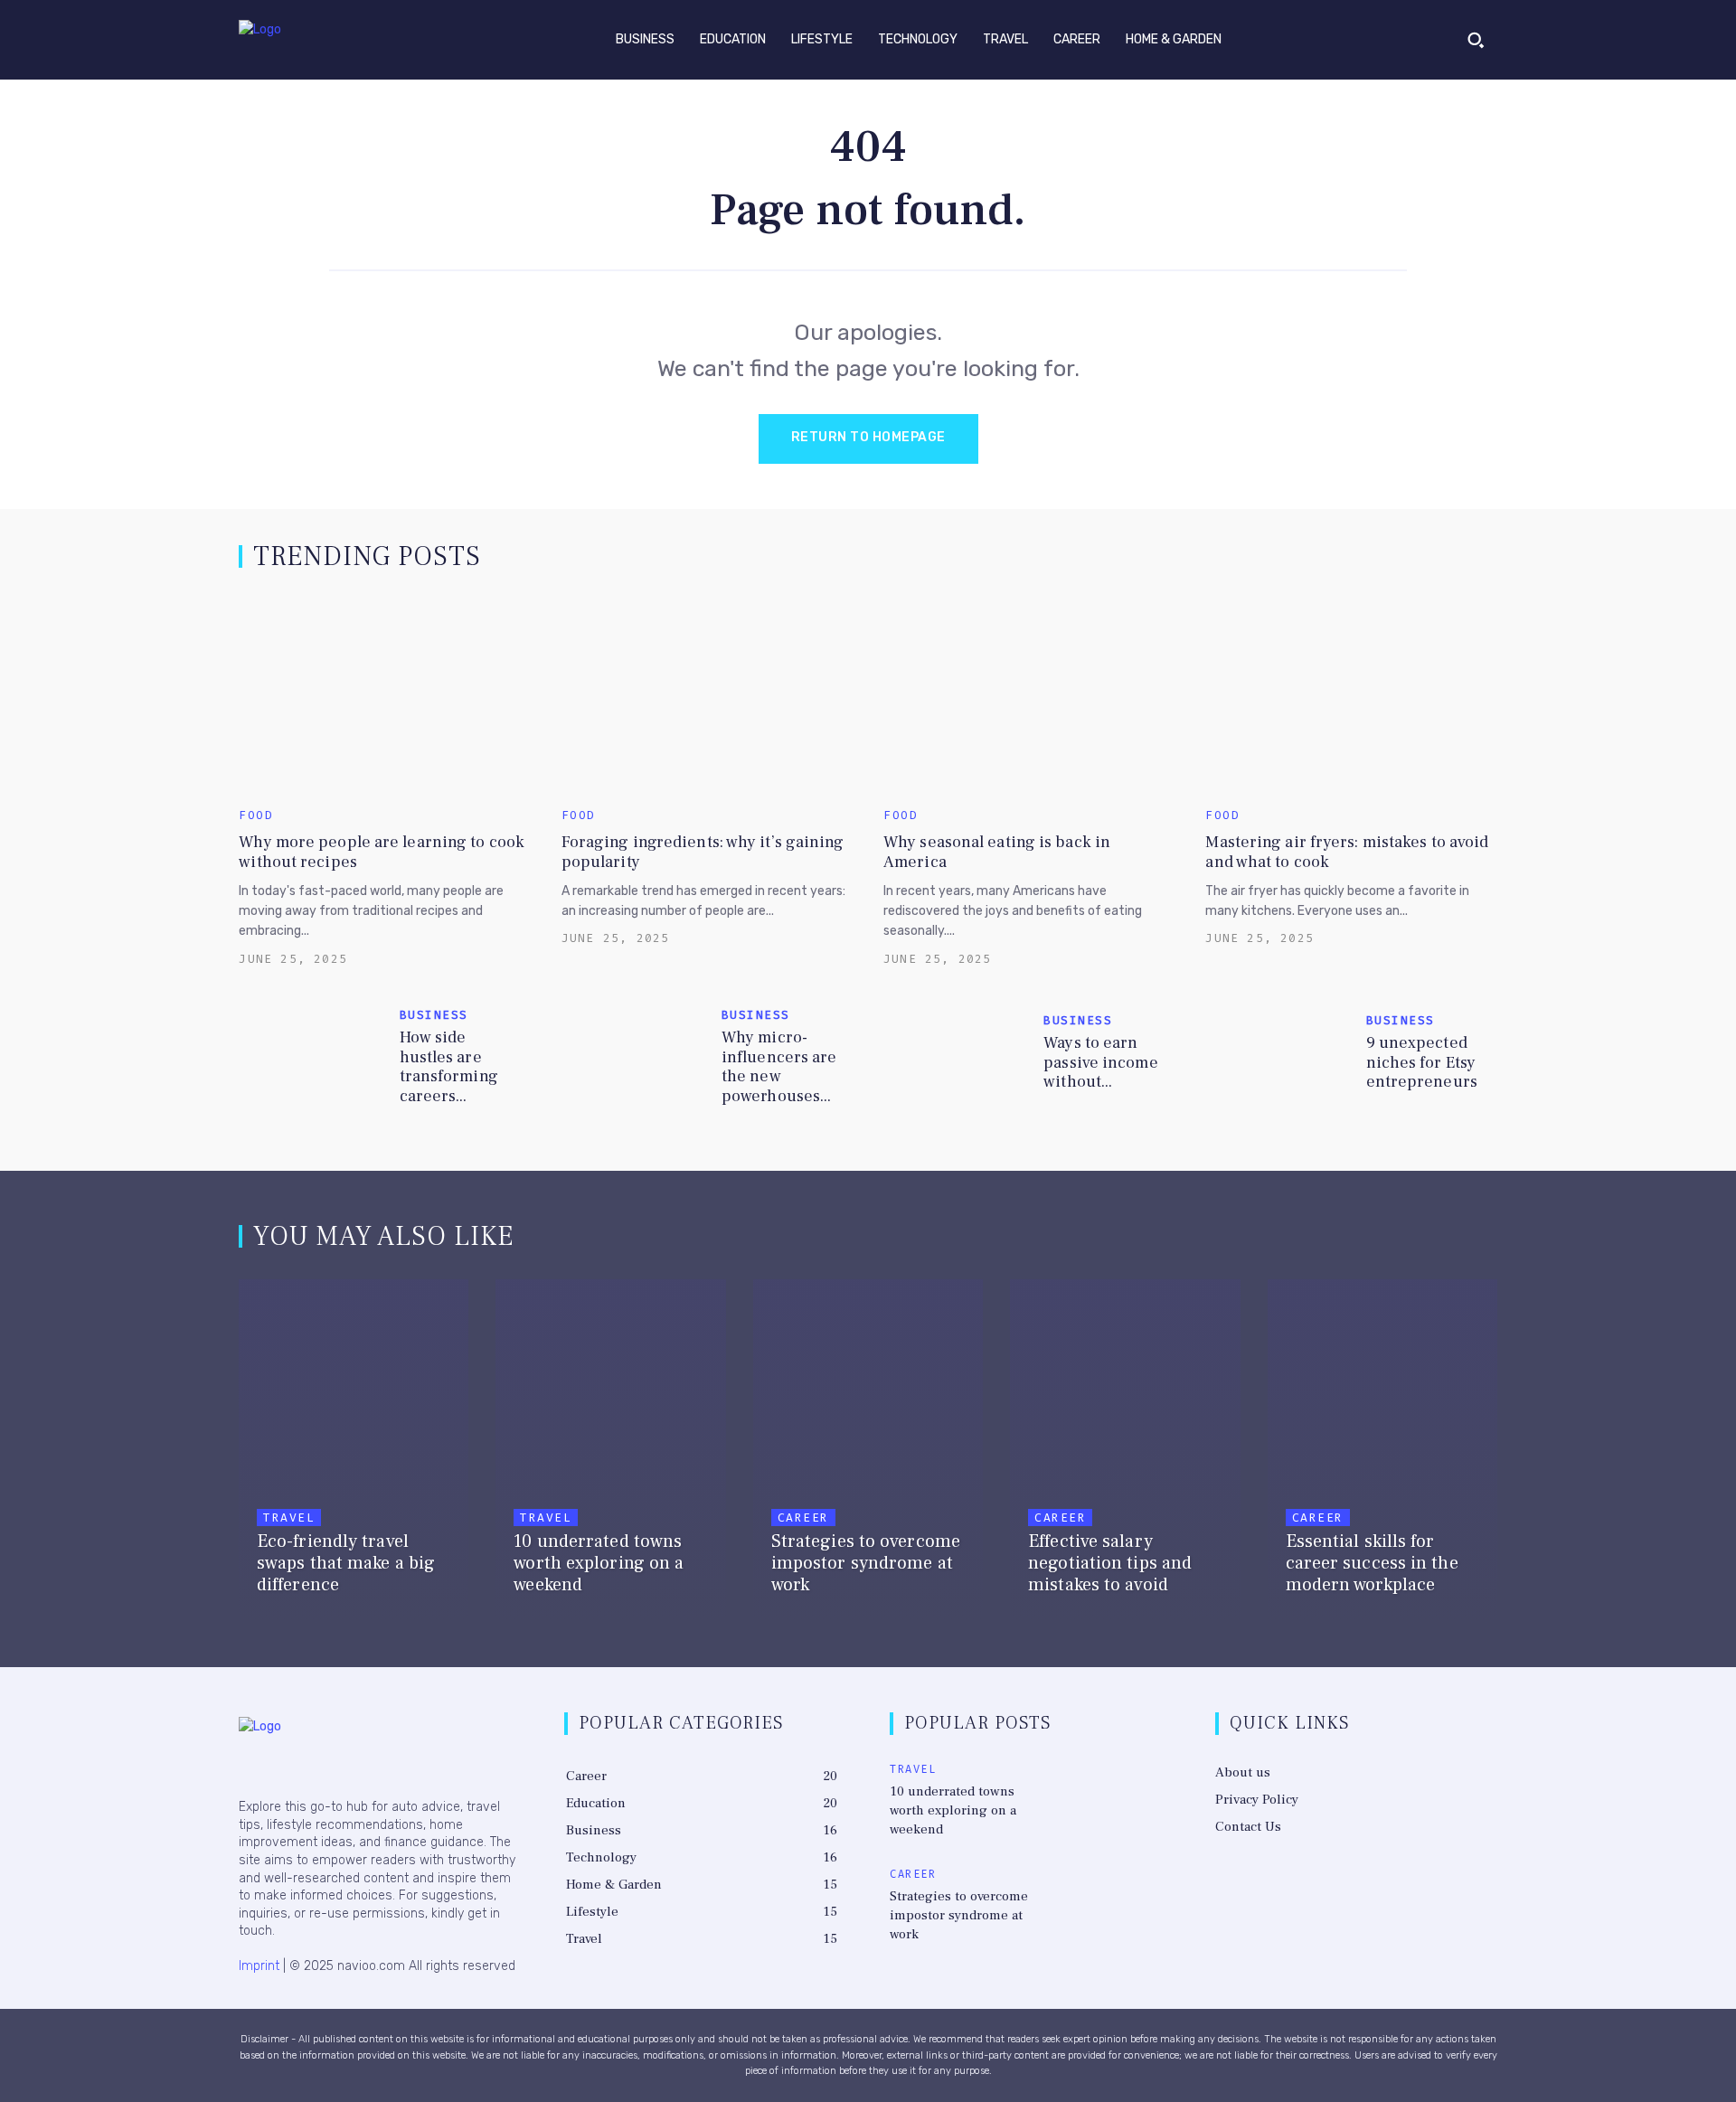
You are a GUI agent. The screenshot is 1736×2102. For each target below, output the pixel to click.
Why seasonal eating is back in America (997, 852)
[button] (1476, 40)
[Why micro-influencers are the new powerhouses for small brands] (634, 1057)
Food (256, 815)
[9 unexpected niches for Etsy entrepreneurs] (1278, 1057)
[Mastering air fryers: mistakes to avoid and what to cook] (1351, 694)
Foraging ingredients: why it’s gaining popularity (703, 852)
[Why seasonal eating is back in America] (1029, 694)
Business (434, 1015)
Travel (289, 1518)
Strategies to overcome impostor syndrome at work (959, 1915)
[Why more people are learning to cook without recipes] (384, 694)
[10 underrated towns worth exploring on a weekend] (610, 1452)
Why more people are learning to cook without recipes (382, 852)
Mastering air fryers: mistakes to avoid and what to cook (1347, 852)
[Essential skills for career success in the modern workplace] (1382, 1452)
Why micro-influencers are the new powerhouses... (779, 1067)
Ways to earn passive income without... (1100, 1062)
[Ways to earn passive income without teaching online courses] (956, 1057)
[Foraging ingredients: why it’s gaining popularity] (707, 694)
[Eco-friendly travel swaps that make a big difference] (354, 1452)
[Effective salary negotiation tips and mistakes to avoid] (1125, 1452)
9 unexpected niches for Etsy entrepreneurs (1422, 1062)
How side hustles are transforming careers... (449, 1067)
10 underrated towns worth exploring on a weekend (953, 1810)
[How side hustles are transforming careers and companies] (311, 1057)
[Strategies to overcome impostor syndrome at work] (868, 1452)
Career (803, 1518)
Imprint (259, 1966)
